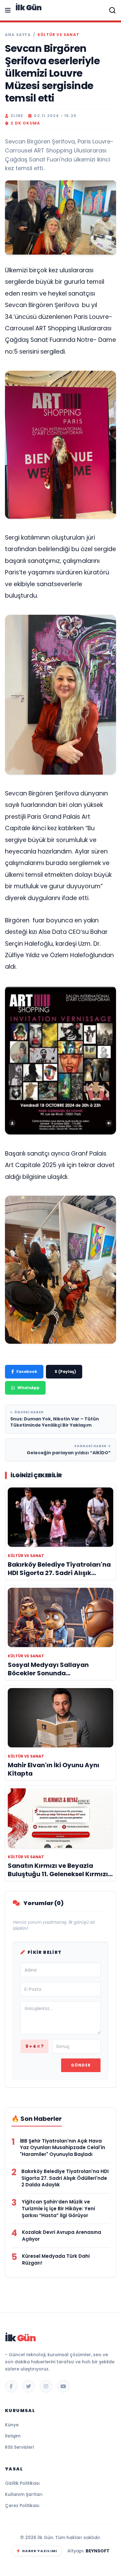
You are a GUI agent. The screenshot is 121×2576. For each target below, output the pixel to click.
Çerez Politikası (22, 2506)
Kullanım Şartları (24, 2494)
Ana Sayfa (18, 35)
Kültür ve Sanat (58, 35)
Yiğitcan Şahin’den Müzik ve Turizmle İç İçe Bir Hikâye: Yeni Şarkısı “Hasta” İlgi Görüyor (58, 2209)
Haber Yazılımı (40, 2551)
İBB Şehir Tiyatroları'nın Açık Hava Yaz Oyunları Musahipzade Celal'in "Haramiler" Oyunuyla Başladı (63, 2148)
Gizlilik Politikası (22, 2483)
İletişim (13, 2436)
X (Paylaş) (65, 1372)
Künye (12, 2425)
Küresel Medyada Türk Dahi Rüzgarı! (56, 2259)
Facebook (27, 1372)
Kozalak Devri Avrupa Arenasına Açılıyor (62, 2236)
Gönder (81, 2065)
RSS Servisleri (19, 2447)
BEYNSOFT (98, 2551)
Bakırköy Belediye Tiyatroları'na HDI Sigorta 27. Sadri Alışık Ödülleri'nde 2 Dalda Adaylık (65, 2178)
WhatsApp (28, 1388)
